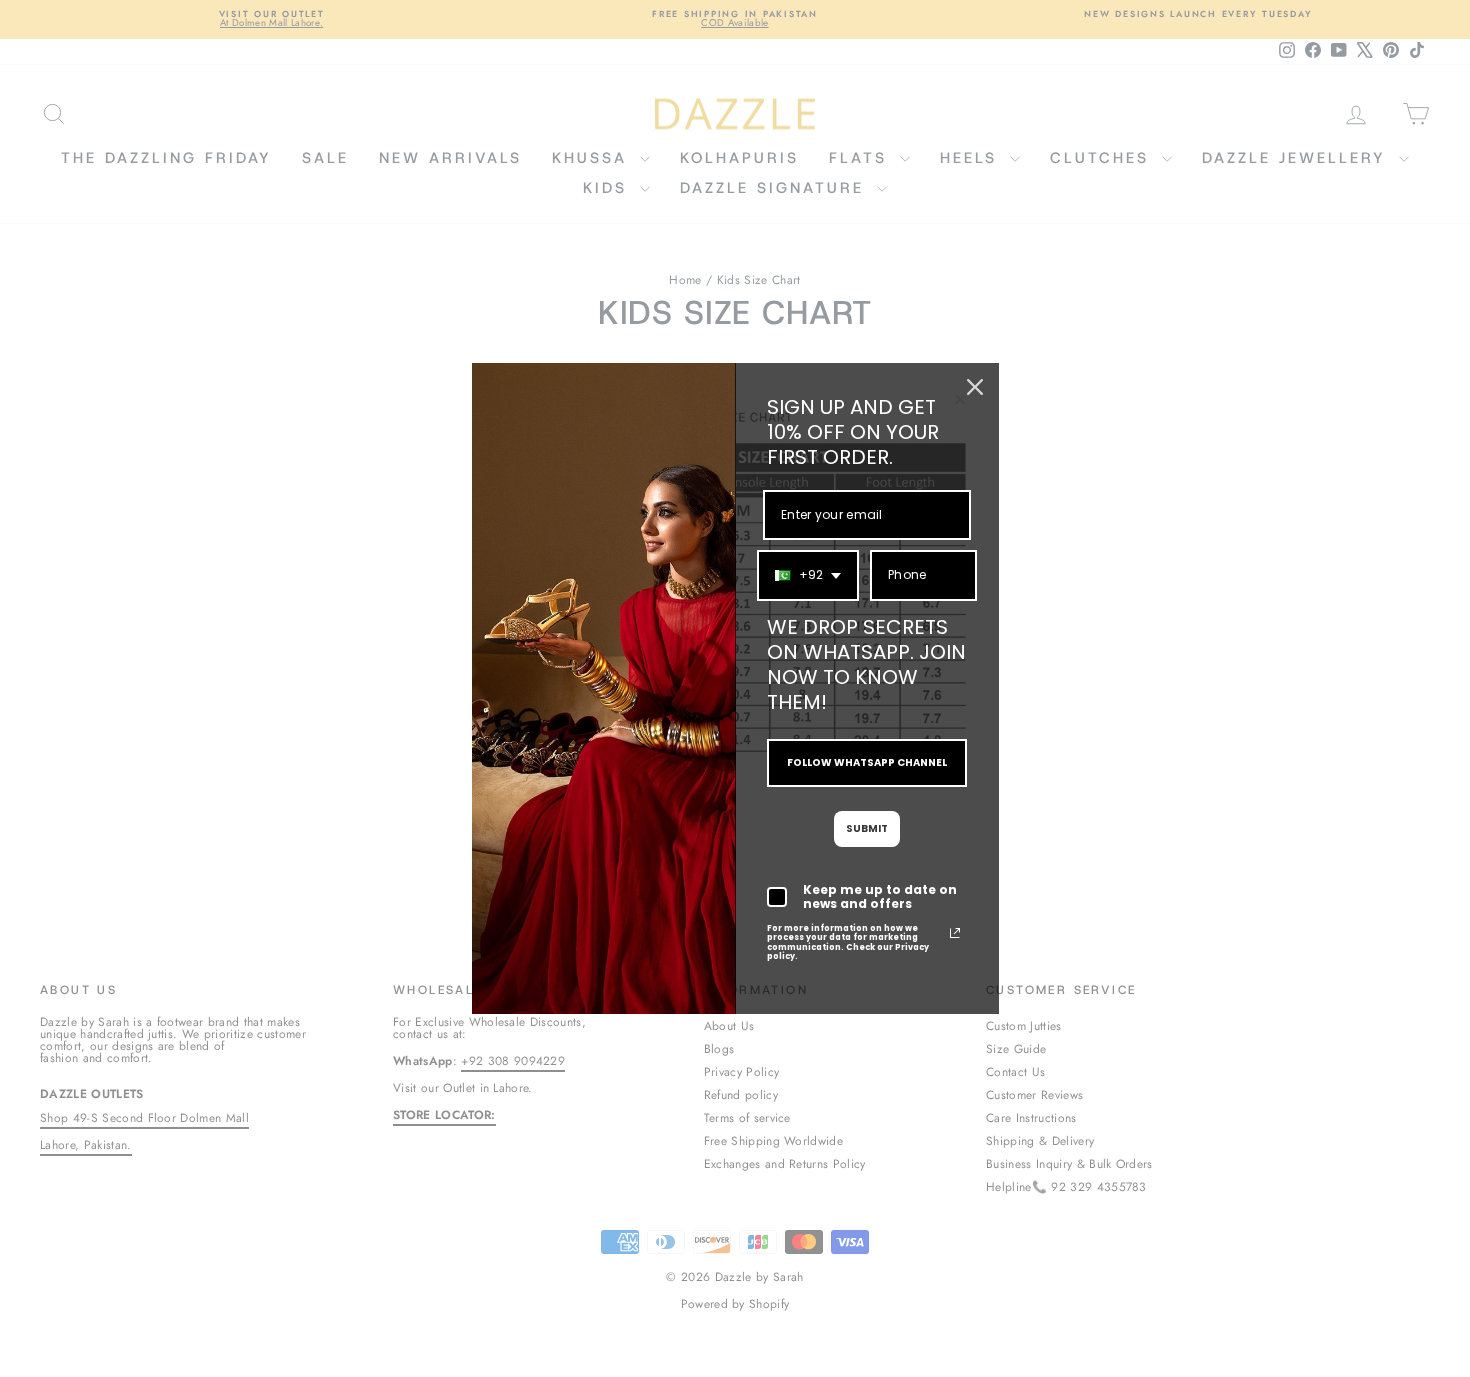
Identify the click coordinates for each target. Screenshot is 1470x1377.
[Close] (975, 387)
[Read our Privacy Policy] (955, 933)
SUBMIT (867, 828)
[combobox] (808, 575)
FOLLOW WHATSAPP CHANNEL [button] (867, 762)
